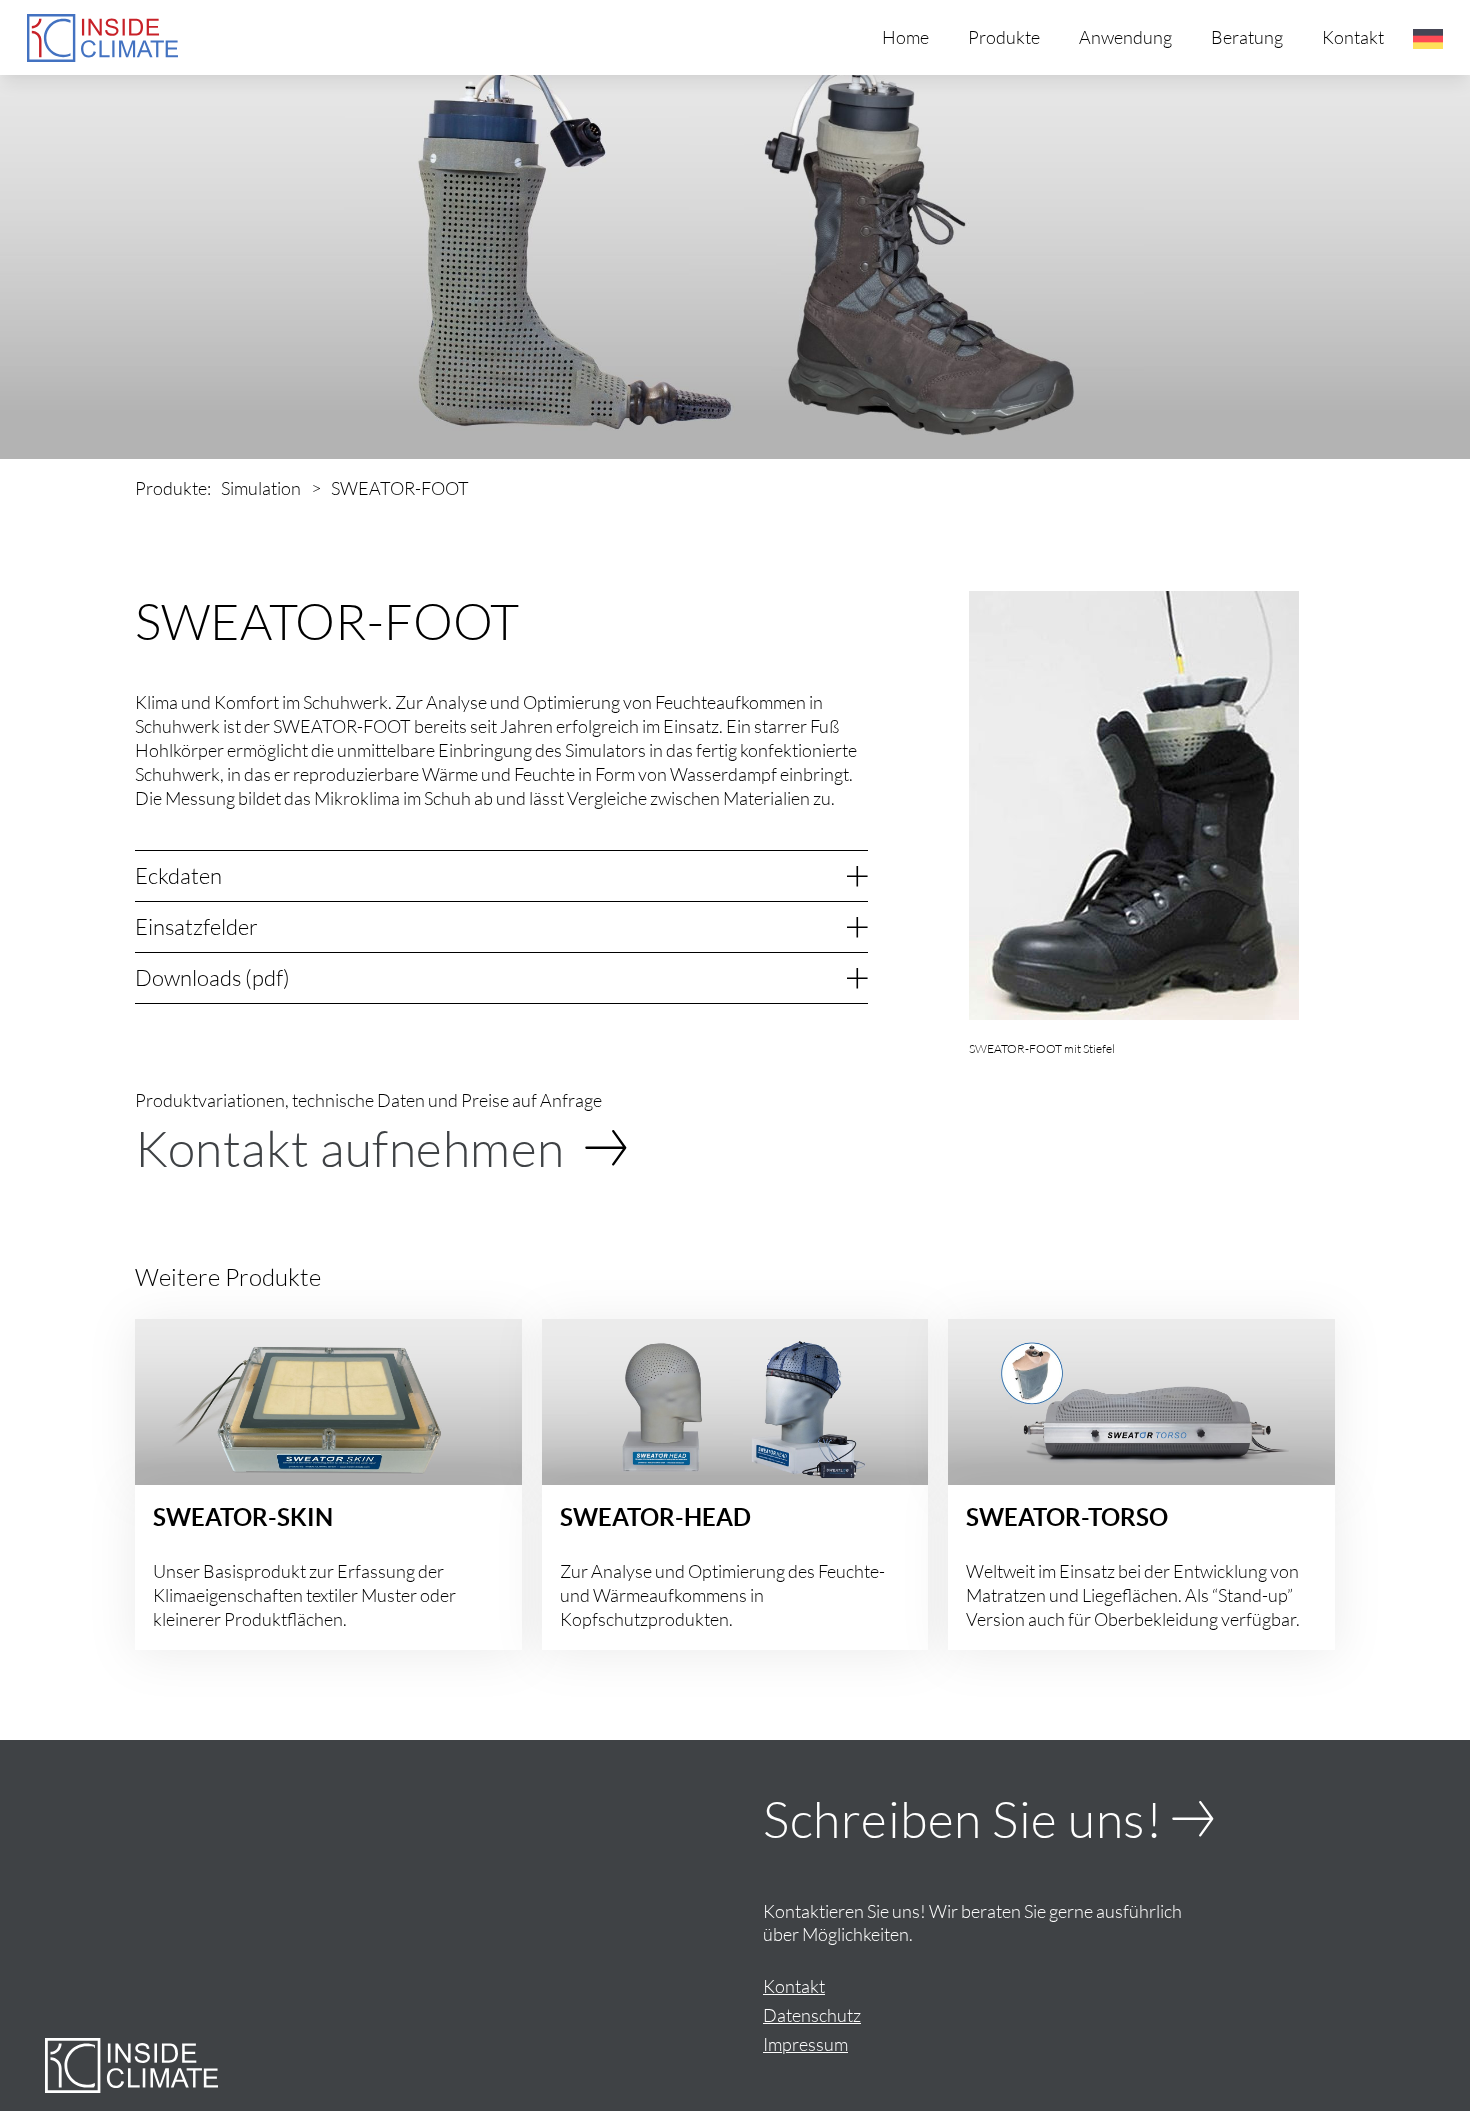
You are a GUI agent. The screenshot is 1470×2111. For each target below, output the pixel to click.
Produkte (1004, 37)
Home (905, 37)
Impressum (805, 2044)
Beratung (1247, 37)
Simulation (261, 488)
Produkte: (173, 488)
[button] (1428, 39)
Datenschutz (812, 2015)
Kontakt (1353, 37)
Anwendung (1125, 37)
